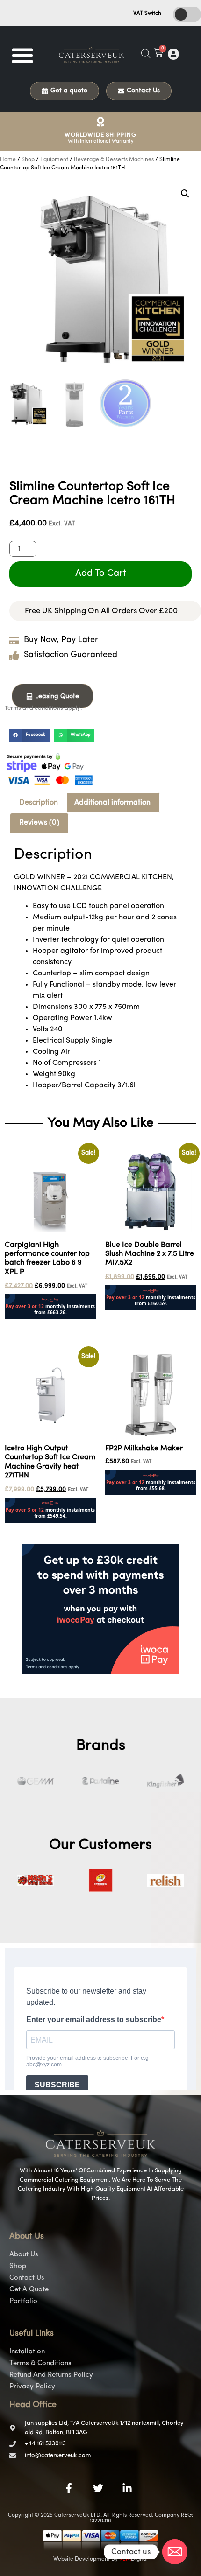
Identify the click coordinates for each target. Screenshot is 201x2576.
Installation (27, 2352)
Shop (28, 160)
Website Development (82, 2559)
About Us (24, 2255)
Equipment (54, 160)
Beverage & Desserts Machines (114, 160)
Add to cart (101, 574)
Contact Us (27, 2278)
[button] (22, 55)
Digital (133, 2559)
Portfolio (23, 2301)
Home (8, 160)
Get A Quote (29, 2290)
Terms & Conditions (40, 2363)
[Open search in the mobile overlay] (146, 54)
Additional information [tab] (112, 803)
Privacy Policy (32, 2387)
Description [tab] (39, 803)
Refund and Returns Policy (51, 2375)
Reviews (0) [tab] (39, 823)
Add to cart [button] (24, 1325)
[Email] (175, 2552)
